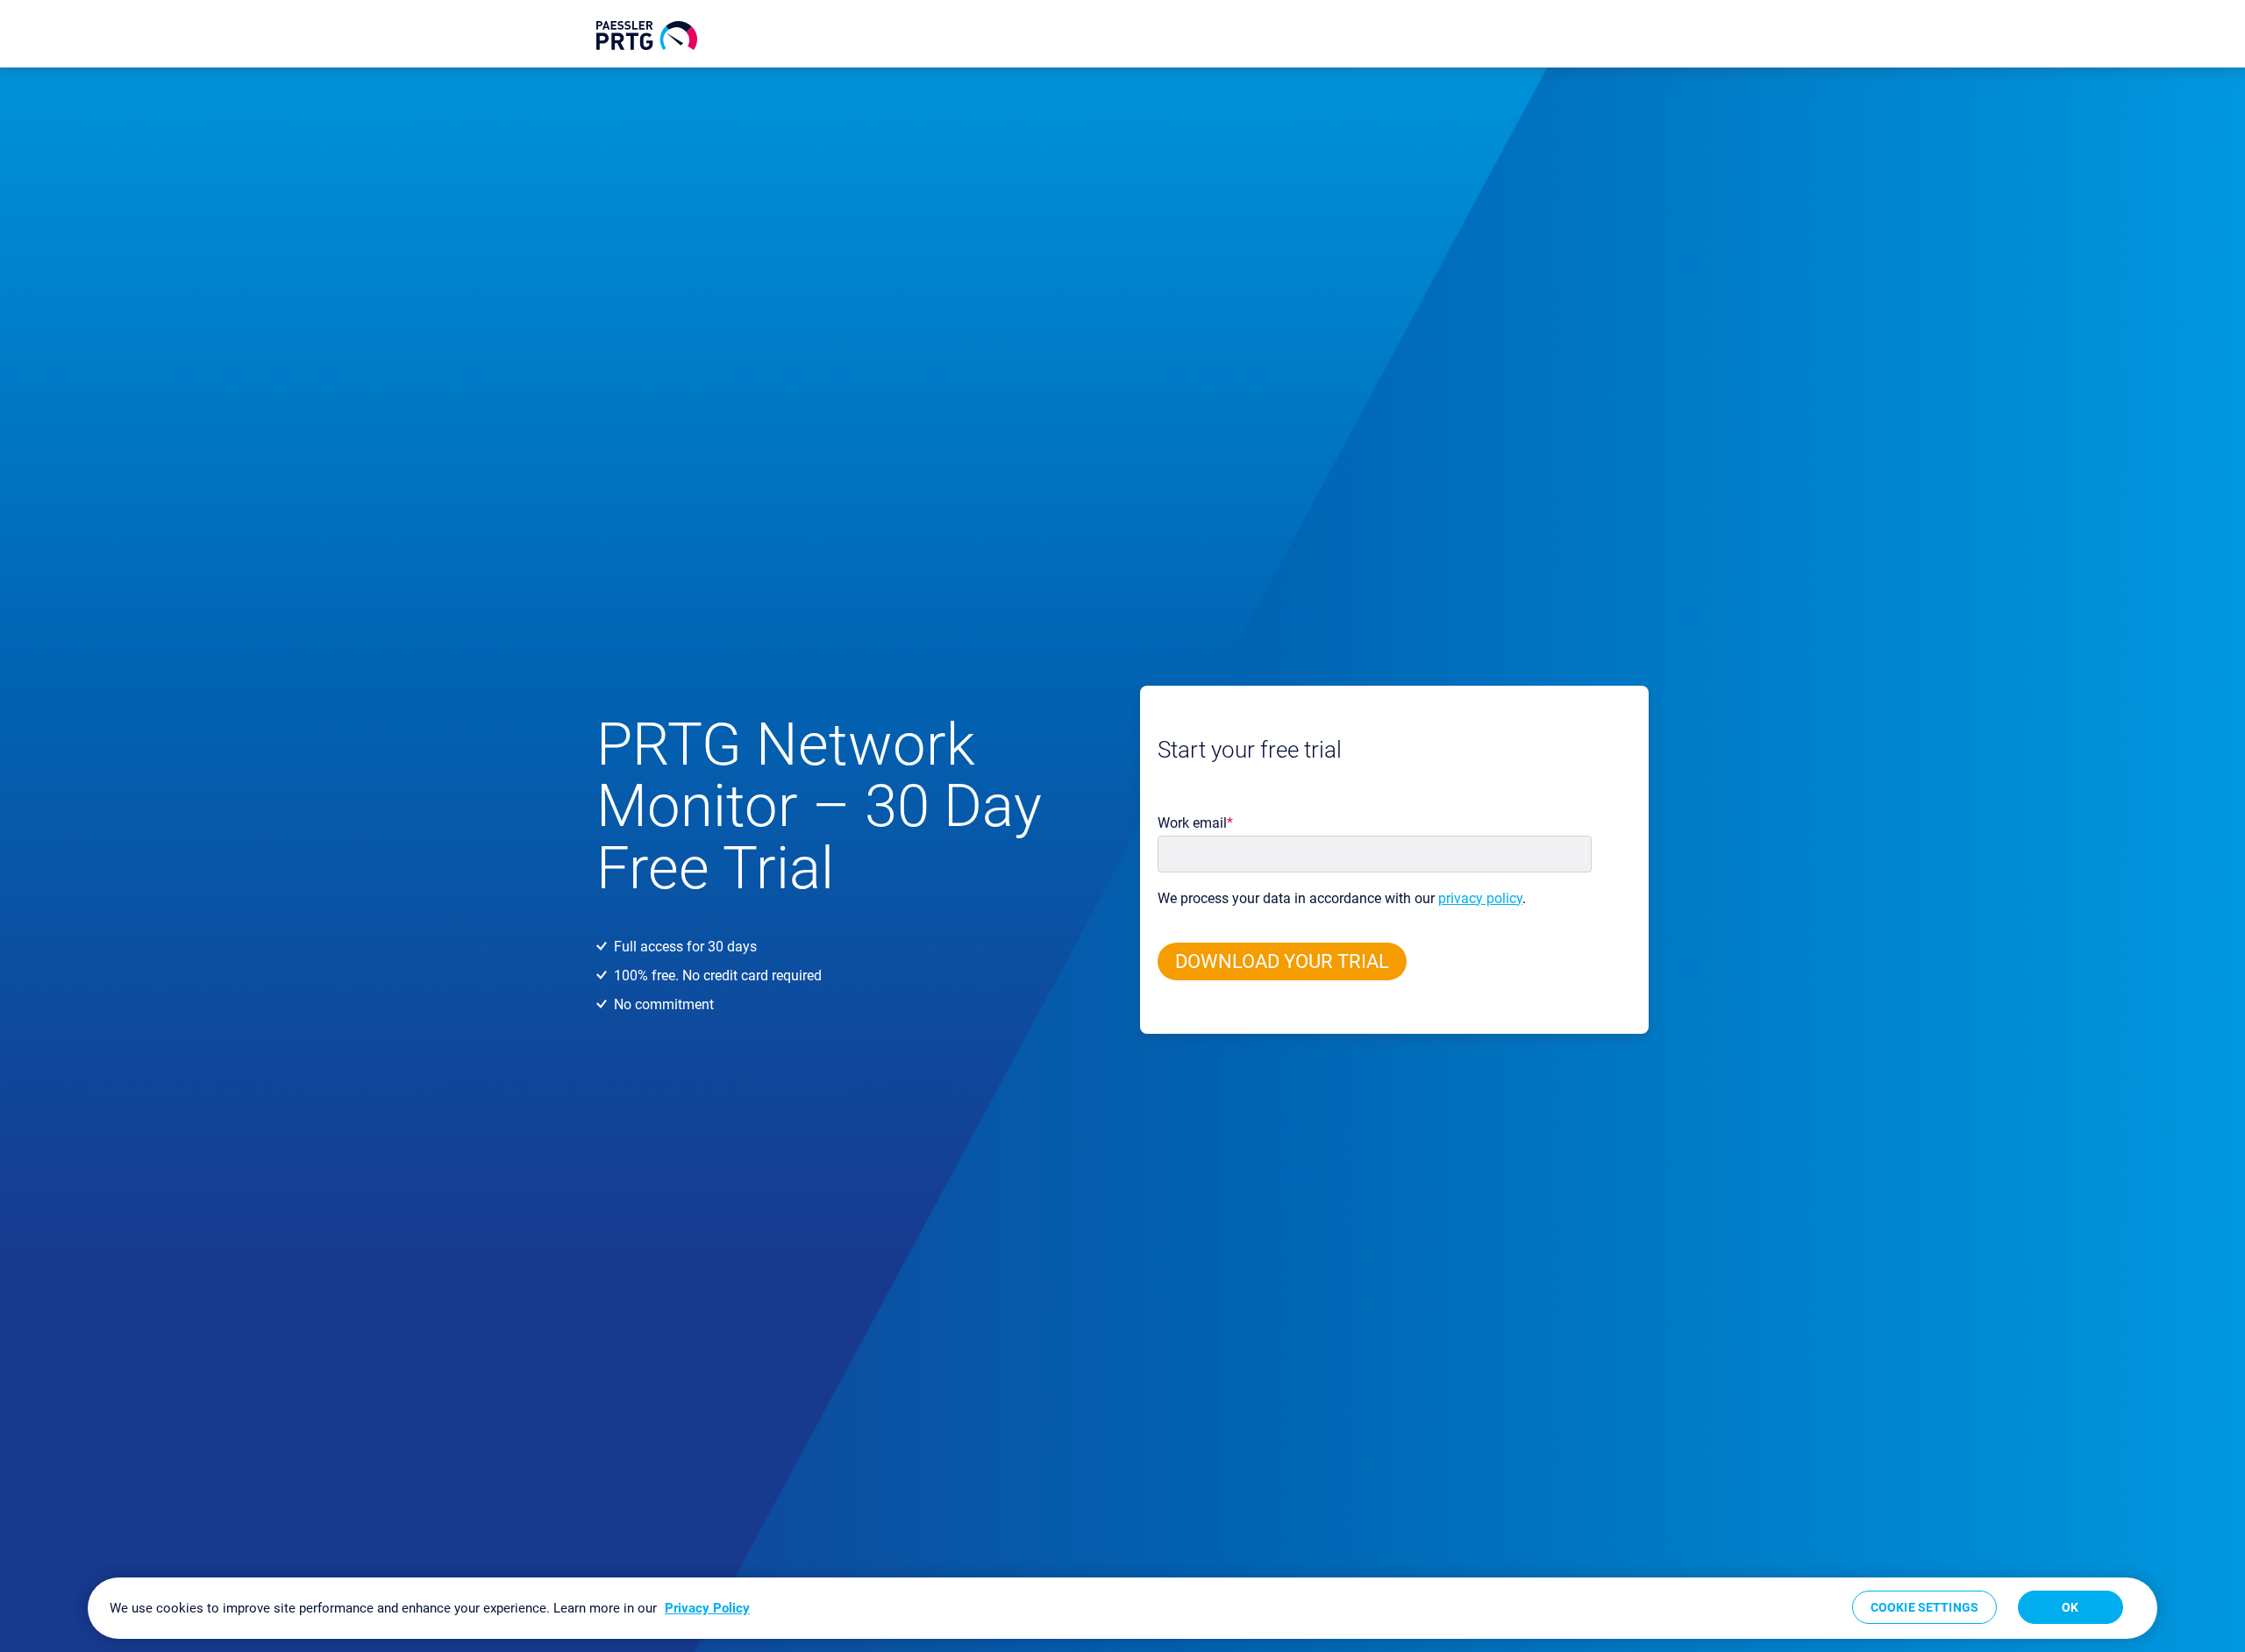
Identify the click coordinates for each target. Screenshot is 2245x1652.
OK (2070, 1607)
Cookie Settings (1924, 1607)
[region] (1122, 1608)
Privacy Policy (707, 1608)
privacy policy (1480, 898)
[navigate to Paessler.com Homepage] (647, 36)
